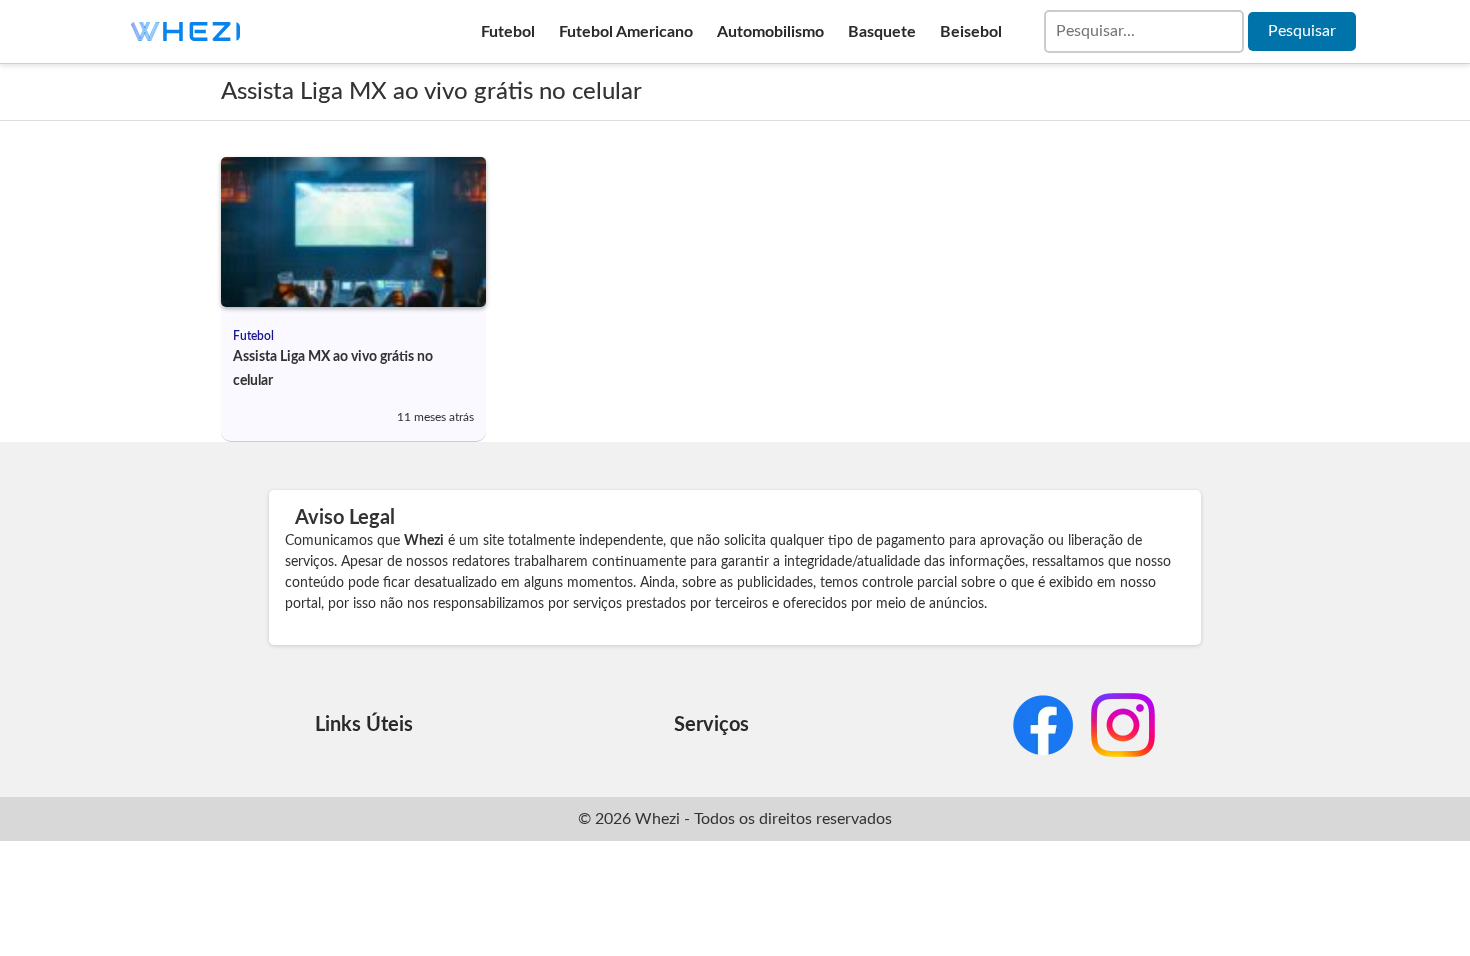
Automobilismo (770, 32)
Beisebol (971, 32)
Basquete (882, 32)
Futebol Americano (626, 32)
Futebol (508, 32)
